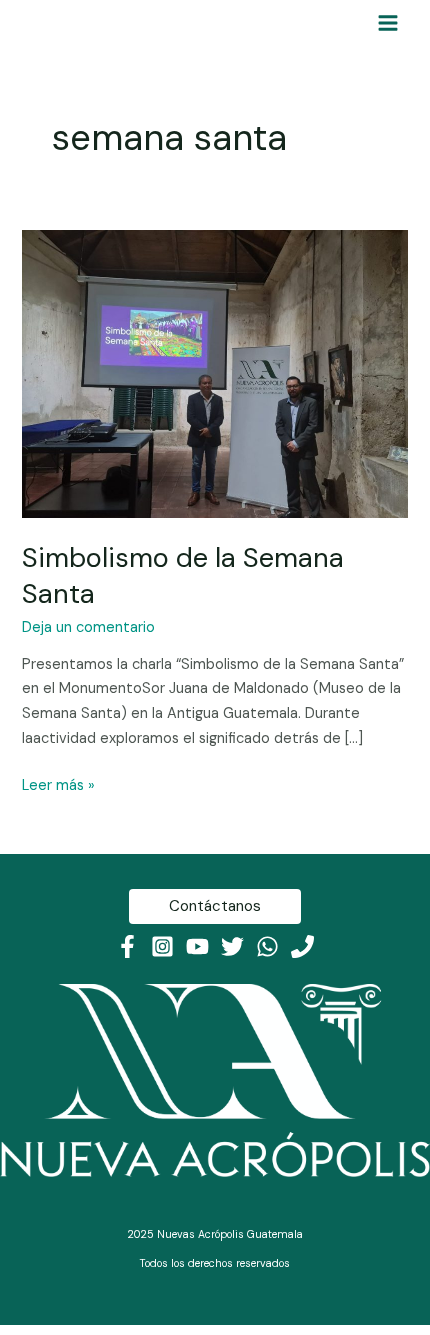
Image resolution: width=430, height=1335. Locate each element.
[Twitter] (232, 946)
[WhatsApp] (267, 946)
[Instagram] (162, 946)
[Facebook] (127, 946)
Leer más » (58, 784)
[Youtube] (197, 946)
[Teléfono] (302, 946)
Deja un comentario (88, 627)
